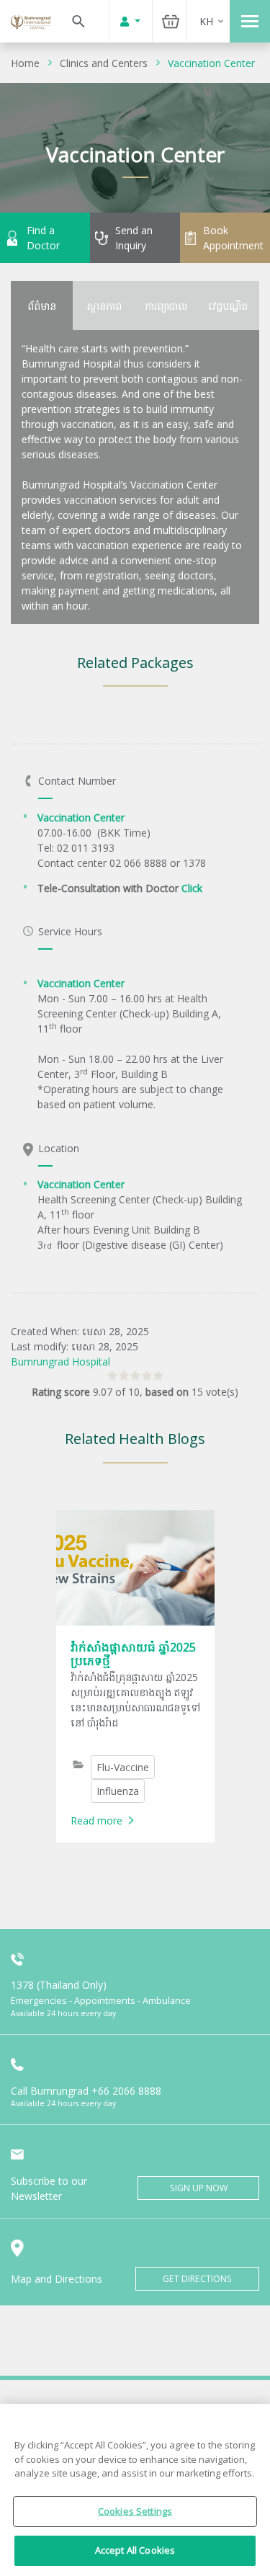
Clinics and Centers (104, 63)
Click (192, 888)
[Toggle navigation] (250, 21)
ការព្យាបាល (166, 306)
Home (25, 63)
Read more (96, 1820)
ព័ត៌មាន (42, 306)
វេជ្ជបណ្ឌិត (228, 306)
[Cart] (171, 21)
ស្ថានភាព (104, 306)
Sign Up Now (199, 2188)
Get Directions (197, 2279)
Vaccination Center (211, 63)
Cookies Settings (135, 2511)
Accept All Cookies (135, 2550)
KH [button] (206, 21)
